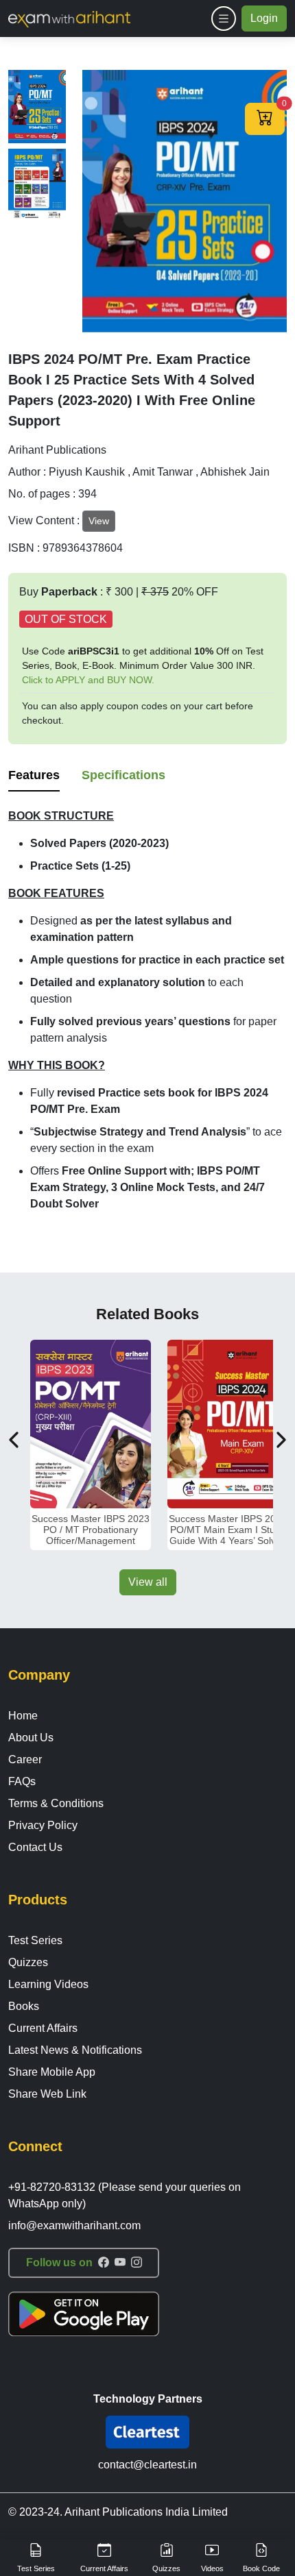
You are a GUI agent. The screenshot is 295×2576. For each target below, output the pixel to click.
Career (25, 1759)
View (99, 521)
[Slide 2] (37, 185)
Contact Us (35, 1847)
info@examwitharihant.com (74, 2225)
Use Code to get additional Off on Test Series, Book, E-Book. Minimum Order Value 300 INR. (143, 665)
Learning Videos (48, 1984)
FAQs (22, 1781)
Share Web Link (47, 2094)
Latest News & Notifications (75, 2050)
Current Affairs (43, 2028)
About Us (31, 1738)
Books (24, 2006)
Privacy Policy (43, 1825)
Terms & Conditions (56, 1803)
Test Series (35, 1940)
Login (264, 18)
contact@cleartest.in (147, 2465)
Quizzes (28, 1962)
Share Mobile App (52, 2072)
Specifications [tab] (123, 775)
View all (148, 1582)
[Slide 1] (37, 107)
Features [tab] (34, 775)
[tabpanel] (147, 1010)
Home (23, 1716)
